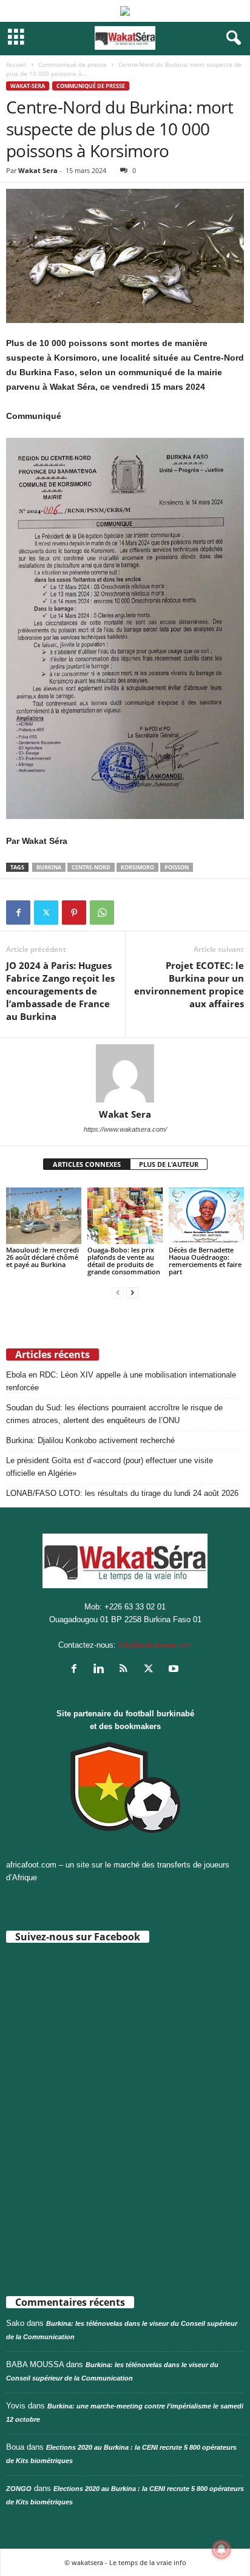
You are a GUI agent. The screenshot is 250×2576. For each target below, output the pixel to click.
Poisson (177, 867)
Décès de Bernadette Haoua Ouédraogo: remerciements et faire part (205, 1261)
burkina (49, 867)
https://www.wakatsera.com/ (125, 1129)
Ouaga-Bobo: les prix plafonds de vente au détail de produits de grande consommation (124, 1261)
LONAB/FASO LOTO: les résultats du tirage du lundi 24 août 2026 (122, 1493)
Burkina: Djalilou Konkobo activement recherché (90, 1440)
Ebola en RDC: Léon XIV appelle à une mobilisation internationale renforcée (121, 1381)
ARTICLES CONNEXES (87, 1164)
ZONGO (19, 2489)
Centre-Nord (91, 867)
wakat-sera (28, 86)
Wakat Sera (38, 170)
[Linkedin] (102, 1670)
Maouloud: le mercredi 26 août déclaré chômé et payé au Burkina (42, 1257)
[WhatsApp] (102, 912)
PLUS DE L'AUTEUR (169, 1164)
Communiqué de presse (73, 64)
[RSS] (127, 1670)
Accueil (16, 64)
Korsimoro (137, 867)
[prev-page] (118, 1292)
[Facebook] (18, 912)
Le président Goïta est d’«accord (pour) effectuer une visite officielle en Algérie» (110, 1467)
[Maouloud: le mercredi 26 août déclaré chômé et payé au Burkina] (44, 1216)
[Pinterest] (74, 912)
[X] (46, 912)
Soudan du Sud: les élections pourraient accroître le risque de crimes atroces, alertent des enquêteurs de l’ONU (114, 1414)
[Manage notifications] (221, 2549)
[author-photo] (125, 1073)
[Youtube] (175, 1670)
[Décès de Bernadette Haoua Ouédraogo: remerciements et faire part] (206, 1216)
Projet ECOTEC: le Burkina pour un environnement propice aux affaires (189, 984)
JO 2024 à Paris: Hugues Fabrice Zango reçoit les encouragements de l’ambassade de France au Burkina (60, 991)
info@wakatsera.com (155, 1645)
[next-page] (132, 1292)
